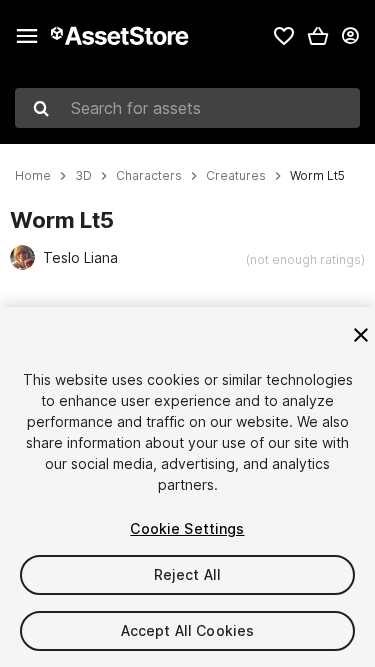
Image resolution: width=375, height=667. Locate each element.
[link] (284, 36)
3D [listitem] (83, 176)
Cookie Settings (187, 528)
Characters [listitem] (149, 176)
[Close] (361, 335)
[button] (318, 36)
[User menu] (350, 36)
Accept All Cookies (188, 630)
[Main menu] (27, 36)
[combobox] (187, 108)
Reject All (187, 574)
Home (33, 176)
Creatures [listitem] (236, 176)
